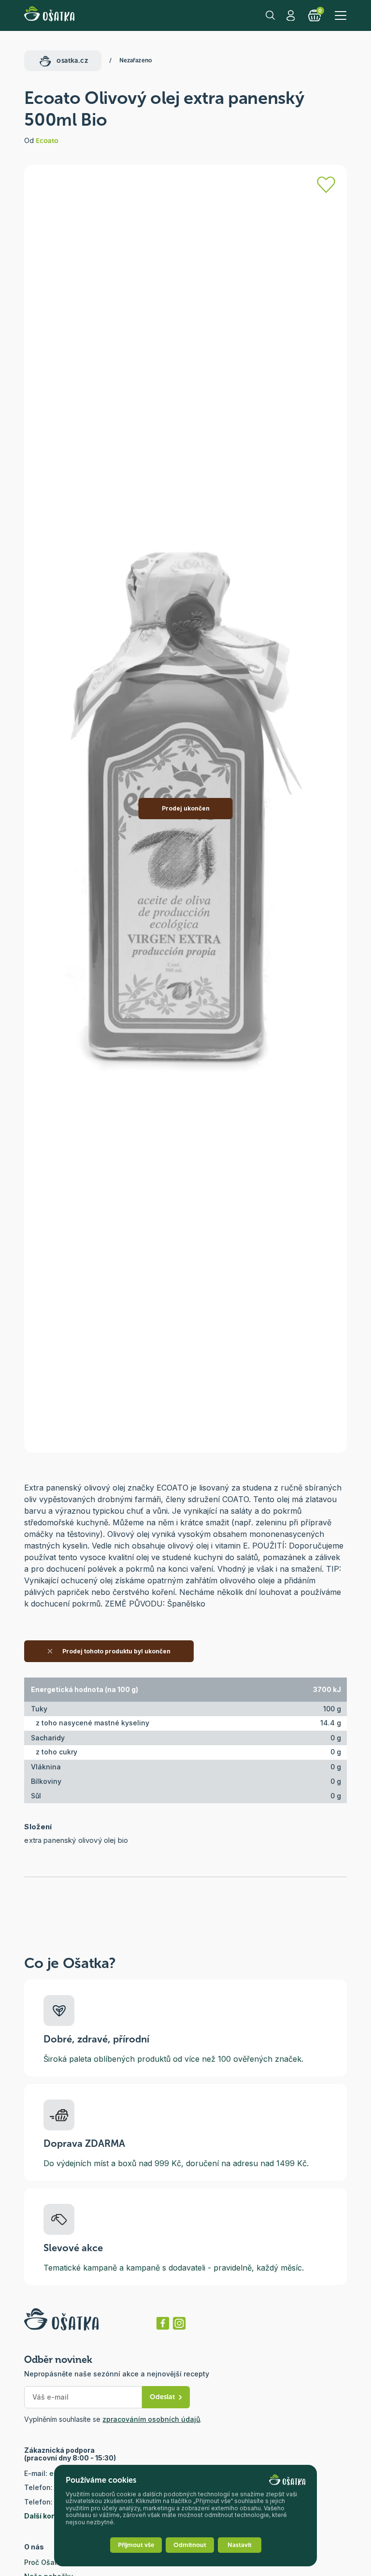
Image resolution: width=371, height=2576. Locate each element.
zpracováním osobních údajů (151, 2419)
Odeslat (162, 2397)
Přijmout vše (136, 2545)
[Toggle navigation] (341, 15)
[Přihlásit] (326, 185)
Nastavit (240, 2545)
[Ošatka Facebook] (163, 2323)
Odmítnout (190, 2545)
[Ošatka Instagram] (179, 2323)
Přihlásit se (292, 15)
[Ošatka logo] (49, 15)
